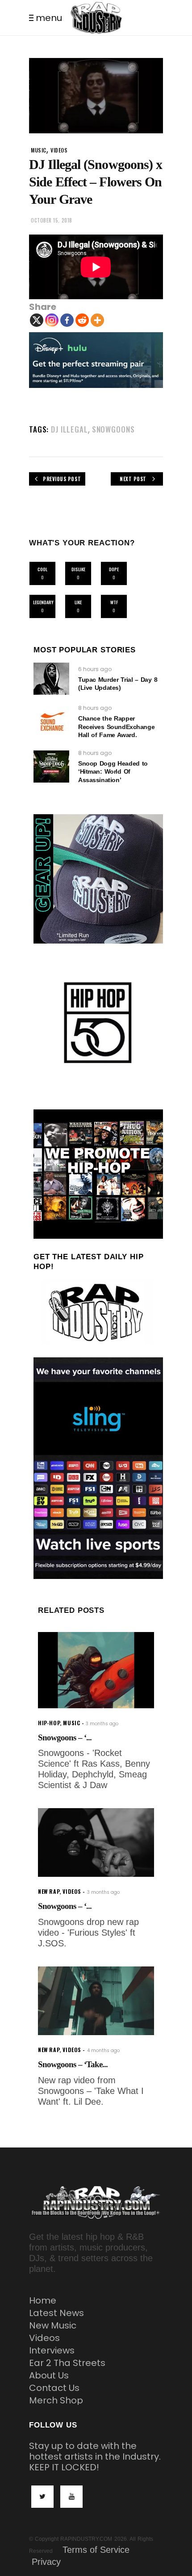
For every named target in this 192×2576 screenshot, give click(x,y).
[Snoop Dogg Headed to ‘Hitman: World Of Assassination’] (51, 767)
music (39, 150)
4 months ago (103, 2050)
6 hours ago (95, 669)
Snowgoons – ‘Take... (73, 2064)
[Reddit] (82, 320)
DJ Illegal (69, 429)
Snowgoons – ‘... (65, 1737)
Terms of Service (96, 2550)
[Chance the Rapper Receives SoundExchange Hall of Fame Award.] (51, 722)
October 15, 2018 (52, 220)
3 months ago (102, 1724)
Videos (44, 2338)
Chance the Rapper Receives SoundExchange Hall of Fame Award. (116, 726)
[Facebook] (67, 320)
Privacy (46, 2562)
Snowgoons (113, 429)
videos (59, 150)
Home (43, 2300)
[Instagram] (52, 320)
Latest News (56, 2313)
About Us (49, 2375)
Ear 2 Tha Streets (67, 2363)
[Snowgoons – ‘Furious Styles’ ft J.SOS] (96, 1842)
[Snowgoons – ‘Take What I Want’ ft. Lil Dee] (96, 2001)
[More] (97, 320)
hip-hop (49, 1723)
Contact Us (54, 2388)
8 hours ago (95, 708)
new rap (49, 1891)
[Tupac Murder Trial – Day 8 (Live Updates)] (51, 679)
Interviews (52, 2350)
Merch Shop (56, 2400)
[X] (37, 320)
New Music (53, 2325)
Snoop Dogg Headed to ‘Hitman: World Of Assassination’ (113, 771)
